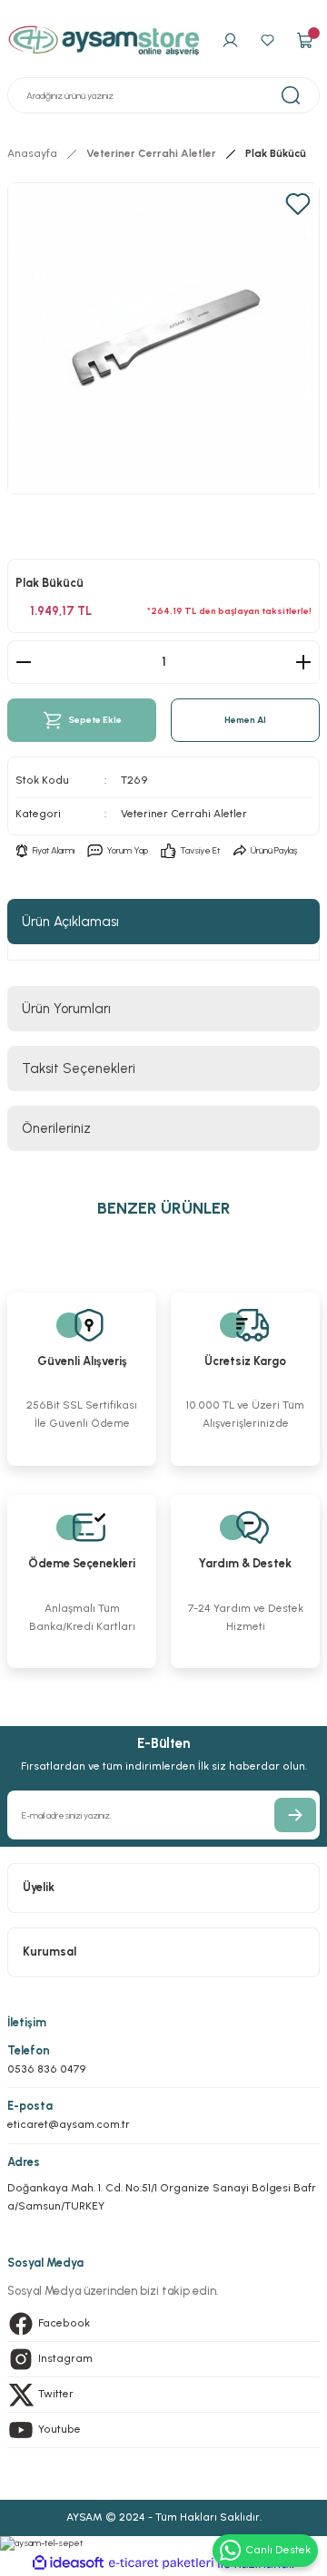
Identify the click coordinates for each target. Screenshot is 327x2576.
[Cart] (305, 41)
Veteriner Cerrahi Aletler (184, 814)
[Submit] (295, 1815)
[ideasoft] (68, 2563)
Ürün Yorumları (66, 1009)
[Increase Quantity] (303, 662)
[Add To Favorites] (298, 204)
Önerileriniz (56, 1128)
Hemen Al (245, 720)
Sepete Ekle (95, 720)
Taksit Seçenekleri (79, 1068)
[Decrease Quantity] (24, 662)
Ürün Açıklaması (70, 922)
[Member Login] (230, 41)
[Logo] (104, 40)
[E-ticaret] (161, 2564)
